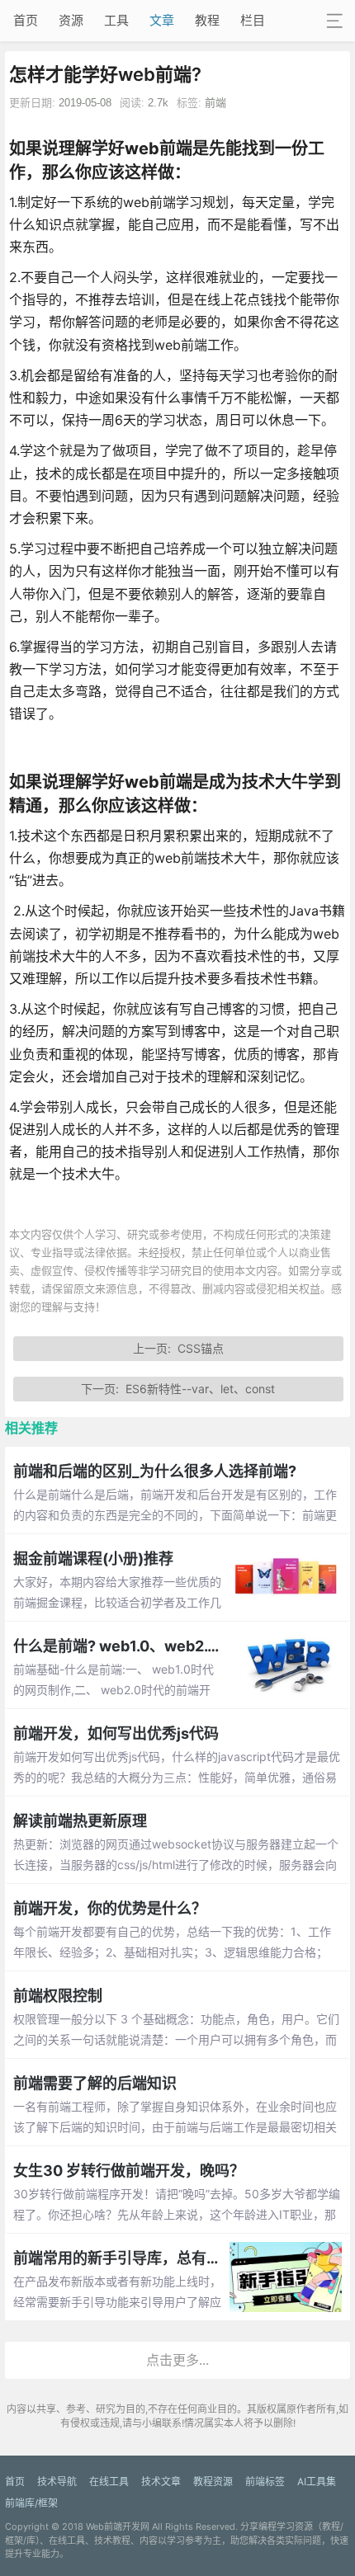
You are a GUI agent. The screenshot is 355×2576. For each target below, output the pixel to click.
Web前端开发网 (118, 2527)
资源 (71, 20)
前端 (215, 103)
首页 (26, 20)
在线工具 (109, 2482)
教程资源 (213, 2482)
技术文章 (161, 2482)
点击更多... (177, 2360)
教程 (207, 20)
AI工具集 (317, 2482)
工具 (116, 20)
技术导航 (57, 2482)
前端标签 (265, 2482)
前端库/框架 (31, 2503)
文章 (162, 20)
